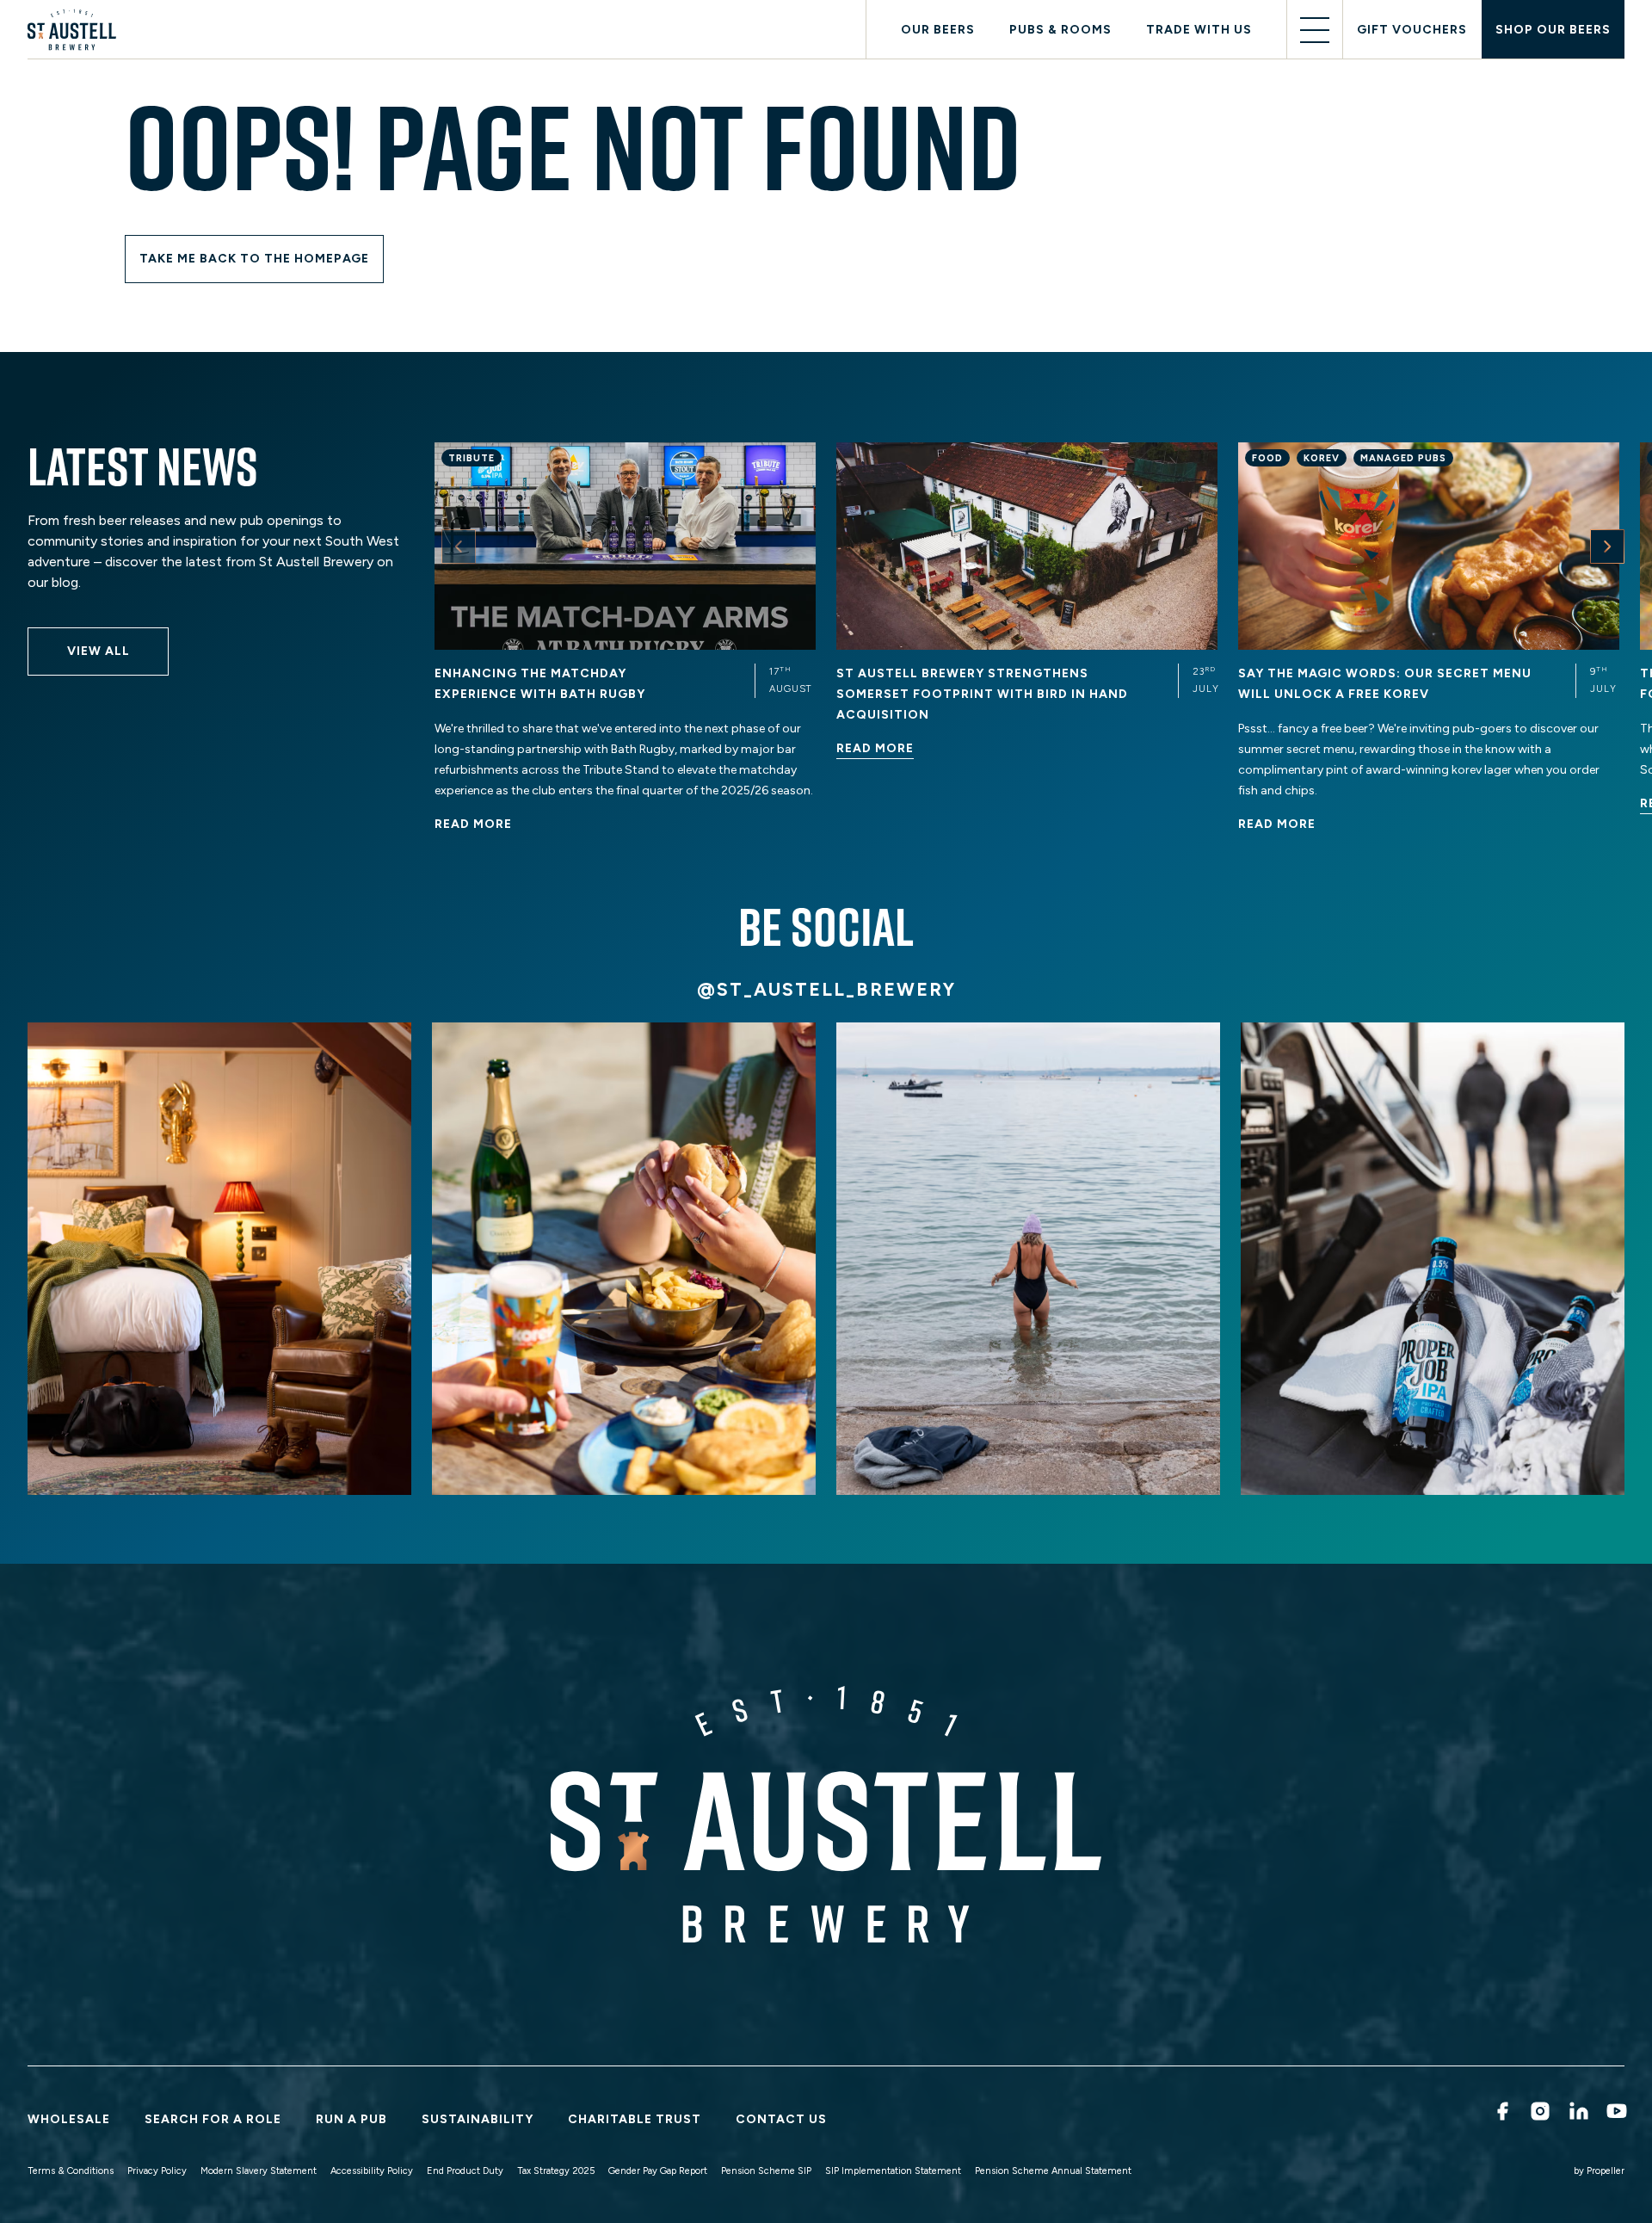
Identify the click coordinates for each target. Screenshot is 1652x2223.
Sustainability (478, 2119)
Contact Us (781, 2119)
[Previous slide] (459, 546)
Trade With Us (1199, 30)
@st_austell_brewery (826, 989)
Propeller (1606, 2171)
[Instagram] (1539, 2111)
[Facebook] (1501, 2111)
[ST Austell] (75, 30)
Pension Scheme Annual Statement (1053, 2171)
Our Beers (938, 30)
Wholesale (69, 2119)
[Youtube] (1615, 2111)
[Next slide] (1607, 546)
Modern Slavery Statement (259, 2171)
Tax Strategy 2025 (556, 2171)
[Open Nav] (1315, 30)
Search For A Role (213, 2119)
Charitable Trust (635, 2119)
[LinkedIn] (1578, 2111)
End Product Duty (465, 2171)
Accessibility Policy (372, 2171)
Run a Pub (351, 2119)
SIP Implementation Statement (893, 2171)
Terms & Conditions (71, 2171)
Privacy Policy (157, 2171)
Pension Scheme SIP (766, 2171)
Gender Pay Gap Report (658, 2171)
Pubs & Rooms (1060, 30)
